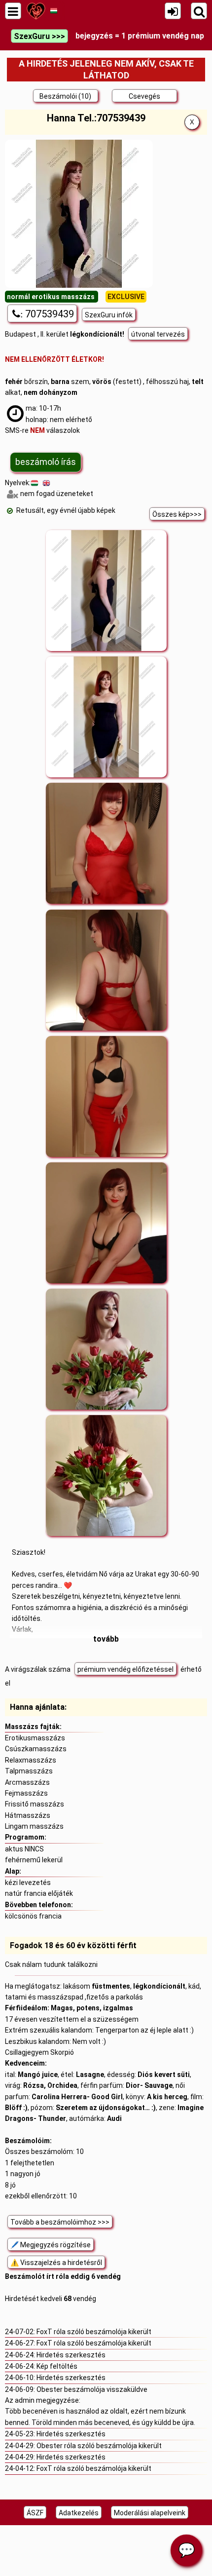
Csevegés (144, 96)
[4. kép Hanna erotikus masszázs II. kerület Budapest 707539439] (106, 970)
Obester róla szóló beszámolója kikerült (99, 2446)
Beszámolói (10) (65, 96)
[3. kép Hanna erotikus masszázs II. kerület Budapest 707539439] (106, 844)
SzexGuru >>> (39, 36)
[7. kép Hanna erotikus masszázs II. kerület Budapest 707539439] (106, 1349)
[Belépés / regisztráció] (173, 11)
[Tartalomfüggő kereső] (199, 11)
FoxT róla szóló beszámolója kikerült (94, 2332)
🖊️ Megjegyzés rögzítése (51, 2245)
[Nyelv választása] (53, 11)
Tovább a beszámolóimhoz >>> (60, 2222)
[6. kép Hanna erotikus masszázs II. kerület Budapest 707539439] (106, 1223)
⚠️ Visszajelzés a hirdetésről (56, 2263)
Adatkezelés (79, 2513)
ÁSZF (35, 2513)
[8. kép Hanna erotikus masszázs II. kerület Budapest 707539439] (106, 1476)
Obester (50, 2389)
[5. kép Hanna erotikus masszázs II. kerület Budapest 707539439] (106, 1097)
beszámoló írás (46, 462)
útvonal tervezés (158, 334)
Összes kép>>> (177, 514)
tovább (106, 1639)
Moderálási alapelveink (150, 2513)
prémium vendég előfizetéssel (125, 1669)
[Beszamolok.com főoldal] (36, 11)
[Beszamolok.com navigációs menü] (13, 11)
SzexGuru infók (109, 315)
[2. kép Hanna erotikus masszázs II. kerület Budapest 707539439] (106, 717)
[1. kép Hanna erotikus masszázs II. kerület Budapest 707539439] (106, 591)
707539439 (47, 314)
